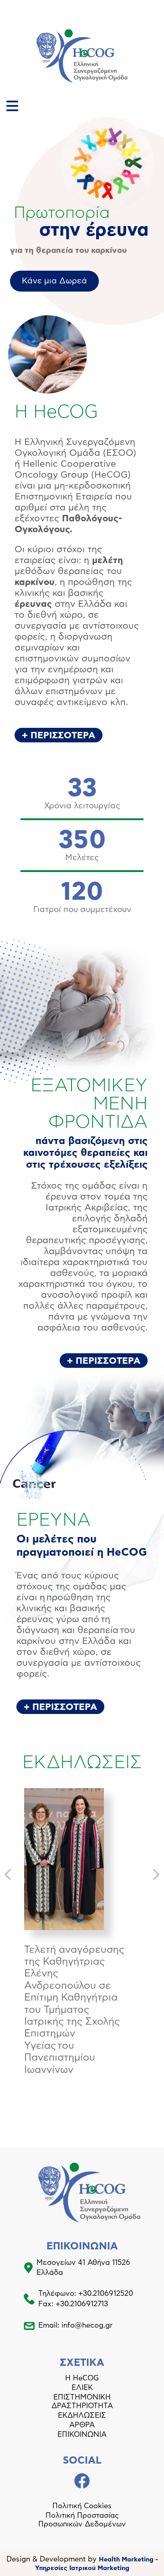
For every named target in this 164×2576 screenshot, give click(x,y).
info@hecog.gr (87, 2325)
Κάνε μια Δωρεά (54, 281)
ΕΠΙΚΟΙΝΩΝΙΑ (82, 2435)
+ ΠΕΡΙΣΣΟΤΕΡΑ (59, 736)
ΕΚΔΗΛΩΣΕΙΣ (82, 2415)
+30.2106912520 (106, 2294)
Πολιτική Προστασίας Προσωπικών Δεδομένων (82, 2520)
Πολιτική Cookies (82, 2506)
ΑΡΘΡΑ (82, 2425)
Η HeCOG (82, 2378)
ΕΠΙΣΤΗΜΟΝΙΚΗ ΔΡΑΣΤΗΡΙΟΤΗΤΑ (82, 2402)
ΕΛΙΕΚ (82, 2388)
